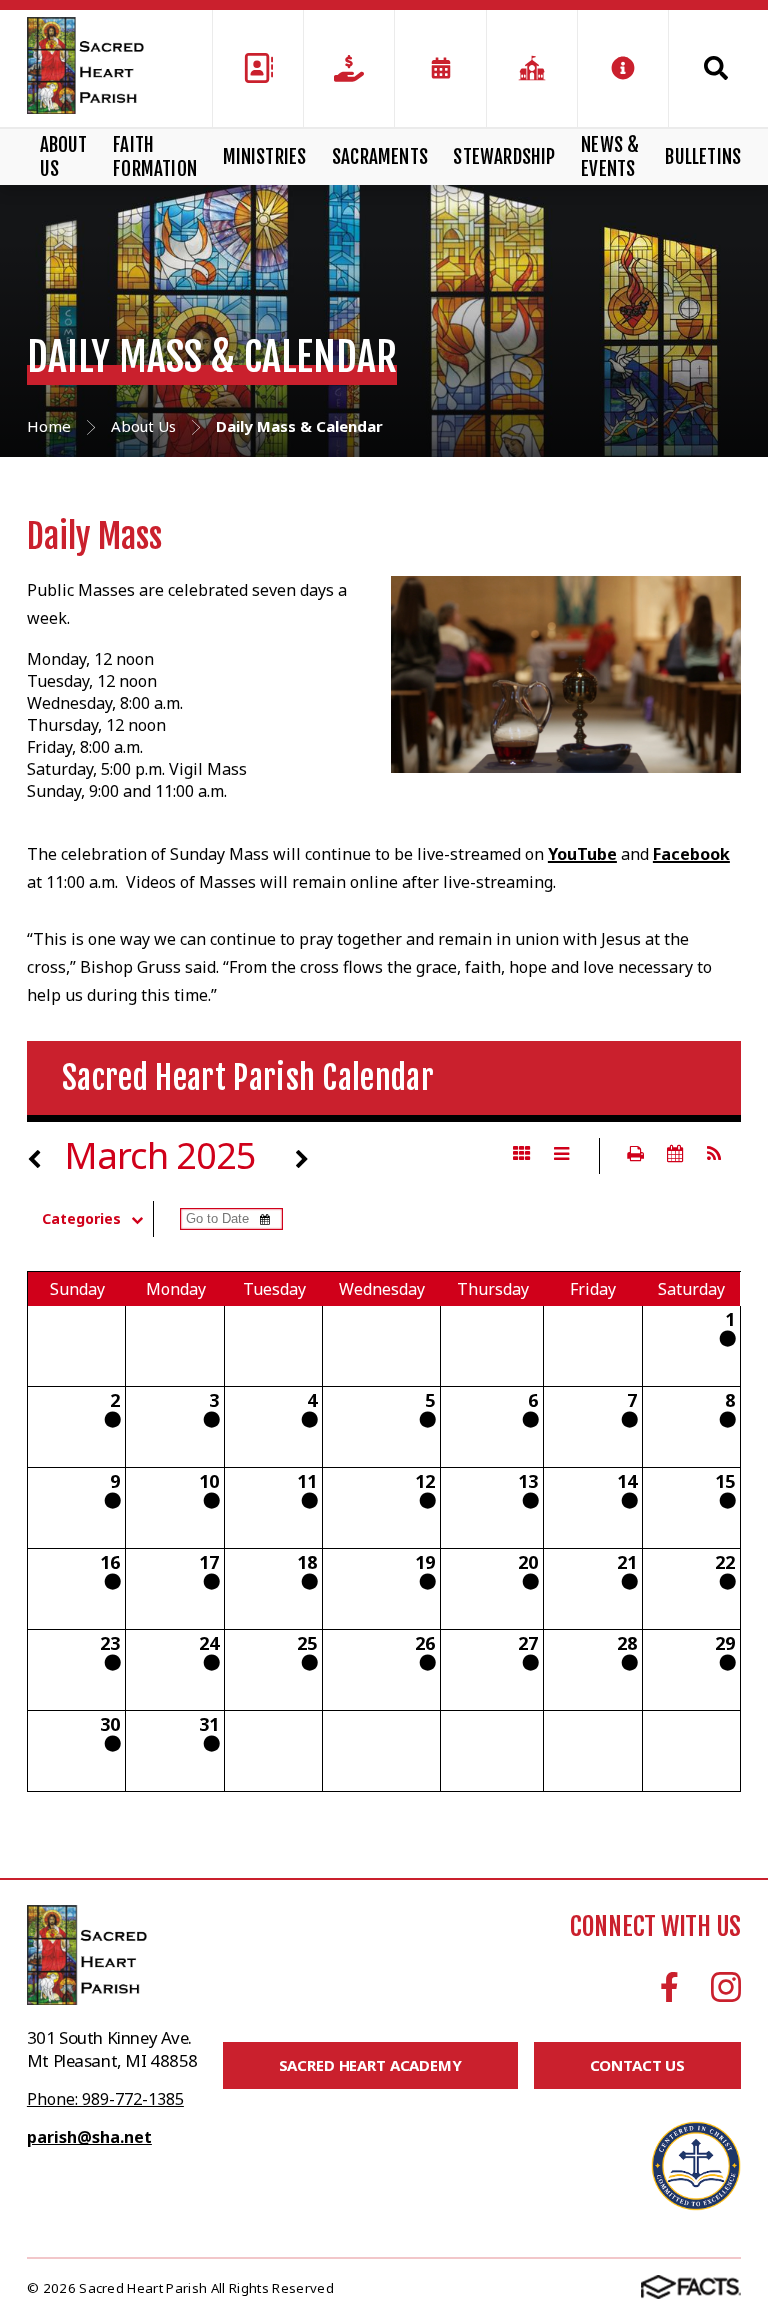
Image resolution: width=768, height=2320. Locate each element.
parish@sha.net (89, 2137)
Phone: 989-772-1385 (105, 2099)
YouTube (582, 854)
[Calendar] (440, 68)
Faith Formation (155, 157)
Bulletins (703, 157)
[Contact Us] (258, 68)
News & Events (610, 157)
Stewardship (504, 157)
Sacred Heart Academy (370, 2065)
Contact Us (638, 2065)
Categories (81, 1219)
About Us (64, 157)
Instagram (726, 1987)
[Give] (349, 68)
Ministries (265, 157)
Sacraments (380, 157)
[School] (532, 68)
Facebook (691, 854)
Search (705, 68)
